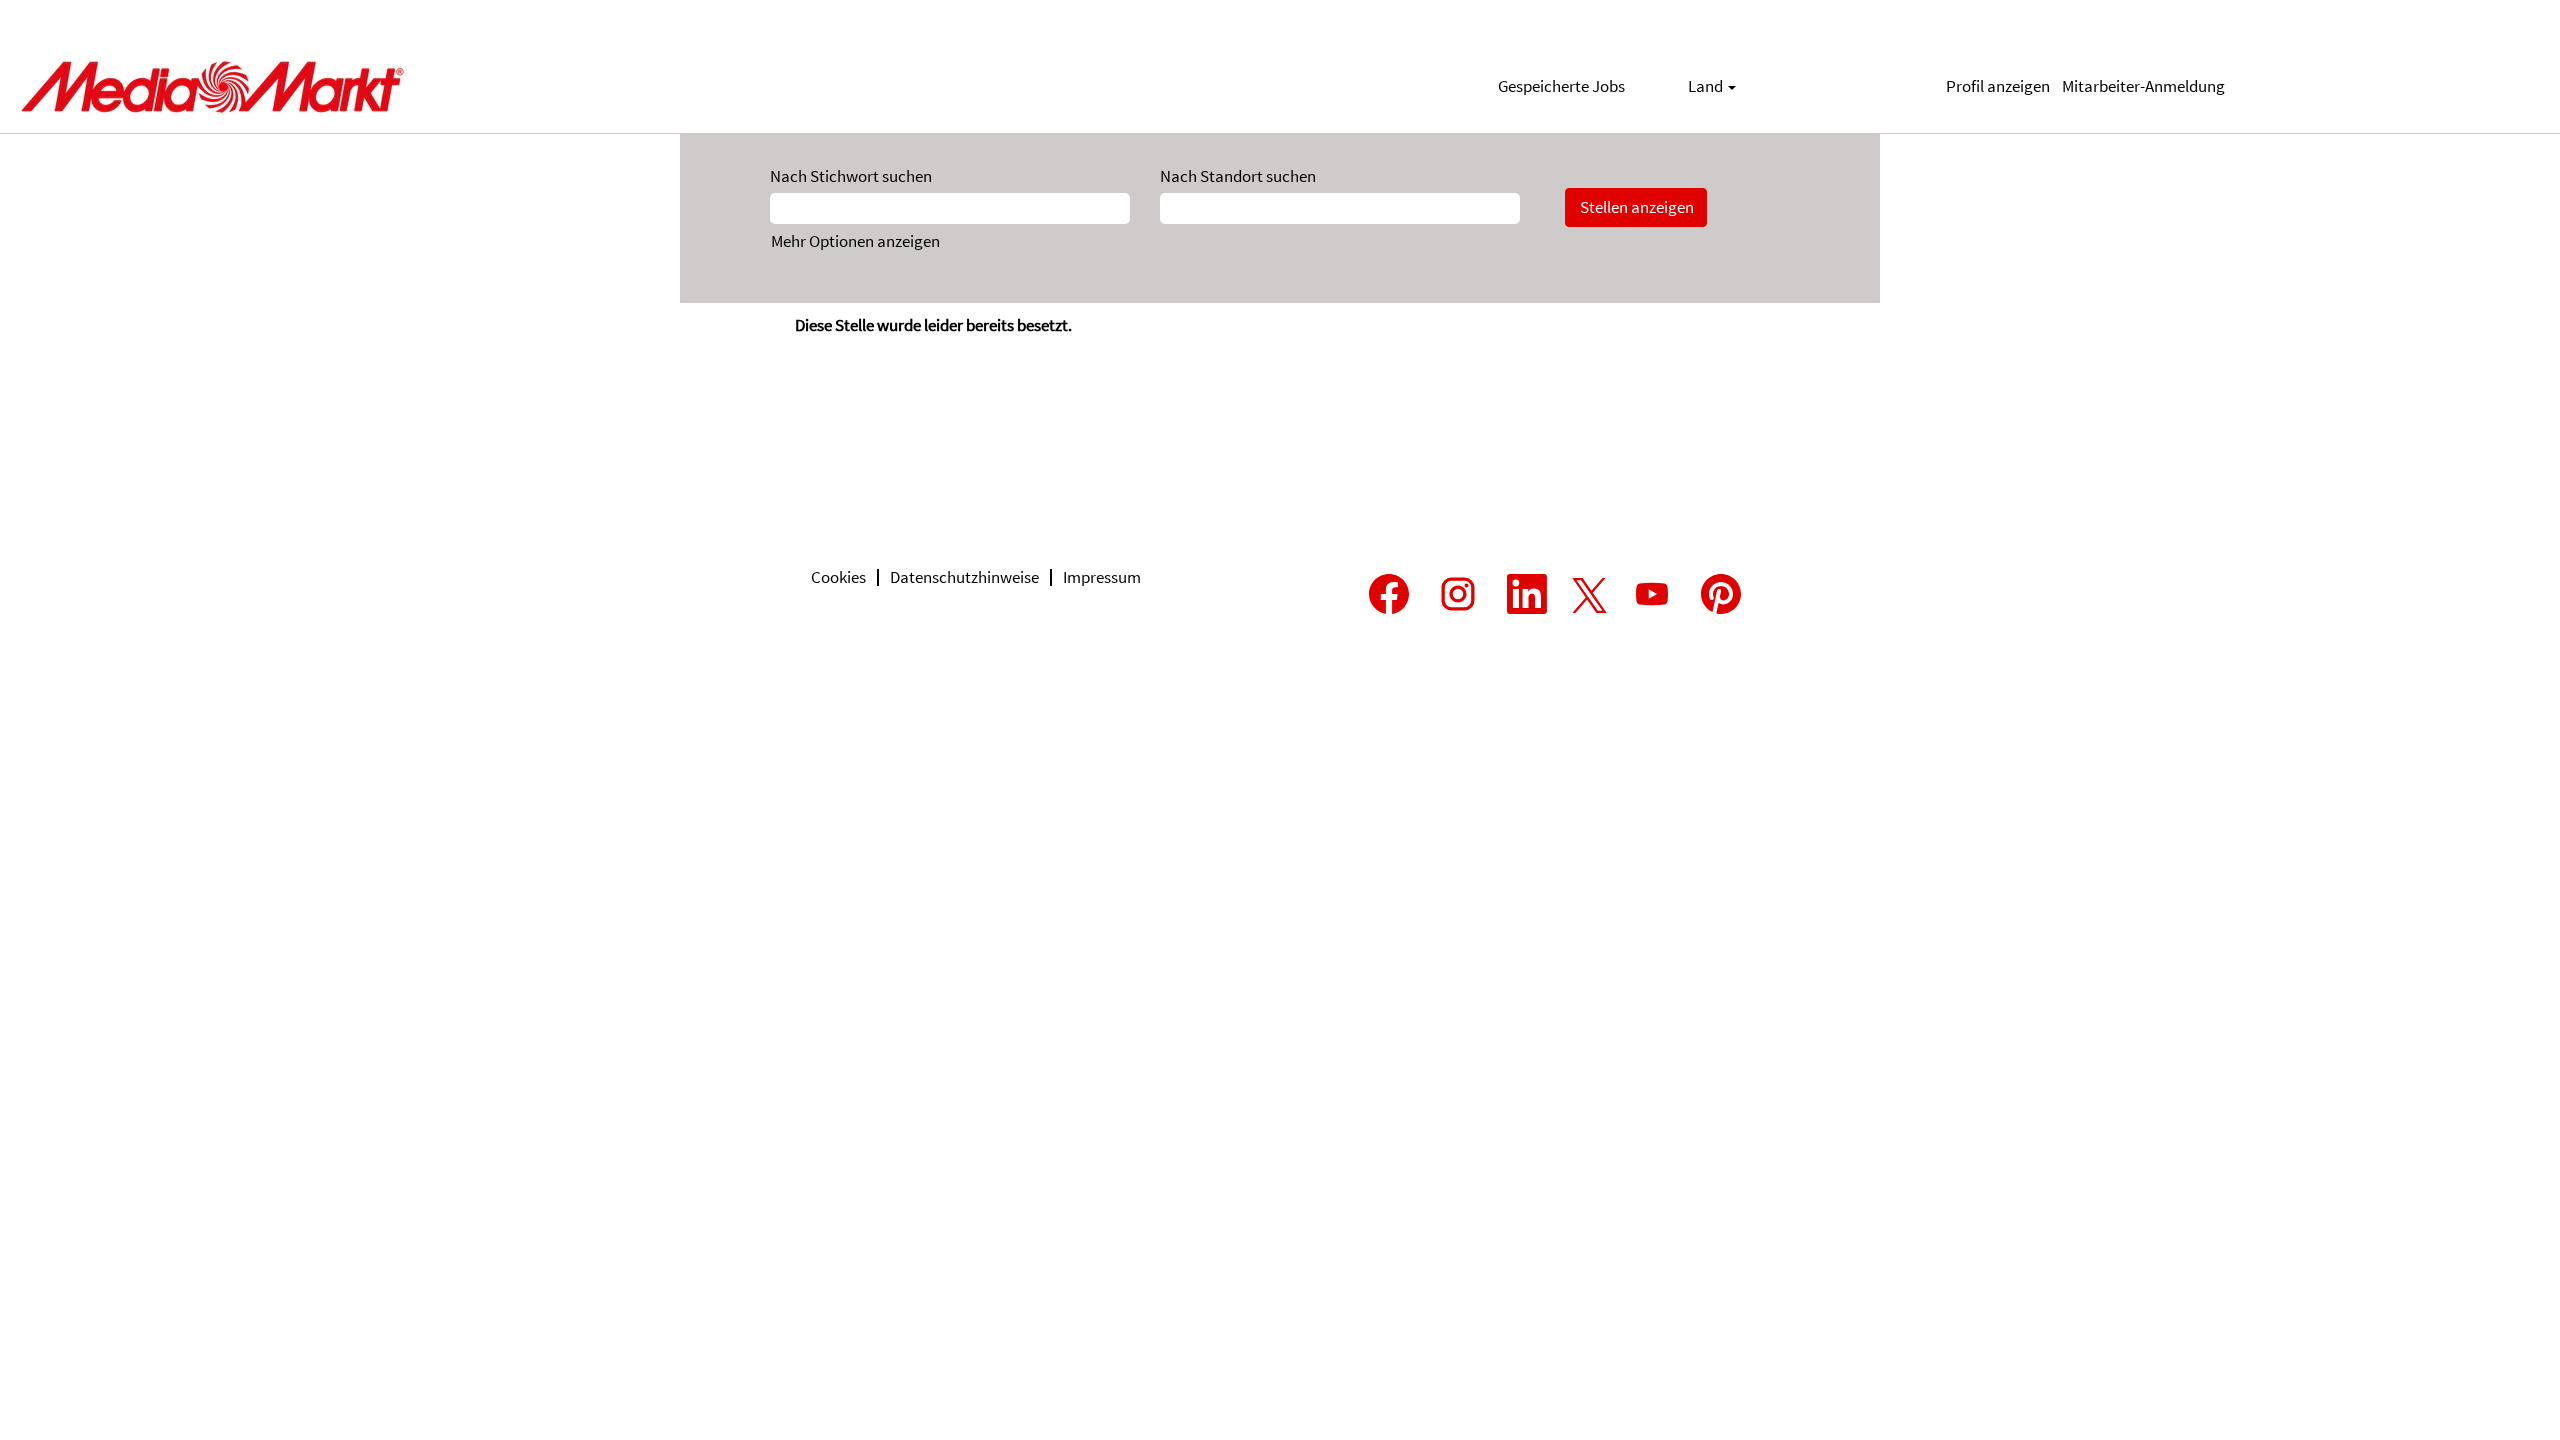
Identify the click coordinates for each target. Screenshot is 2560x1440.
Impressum (1102, 577)
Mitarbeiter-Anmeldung (2143, 86)
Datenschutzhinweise (964, 577)
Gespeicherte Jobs (1561, 86)
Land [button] (1707, 86)
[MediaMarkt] (211, 86)
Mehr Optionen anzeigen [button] (855, 241)
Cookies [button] (838, 577)
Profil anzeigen (1998, 86)
